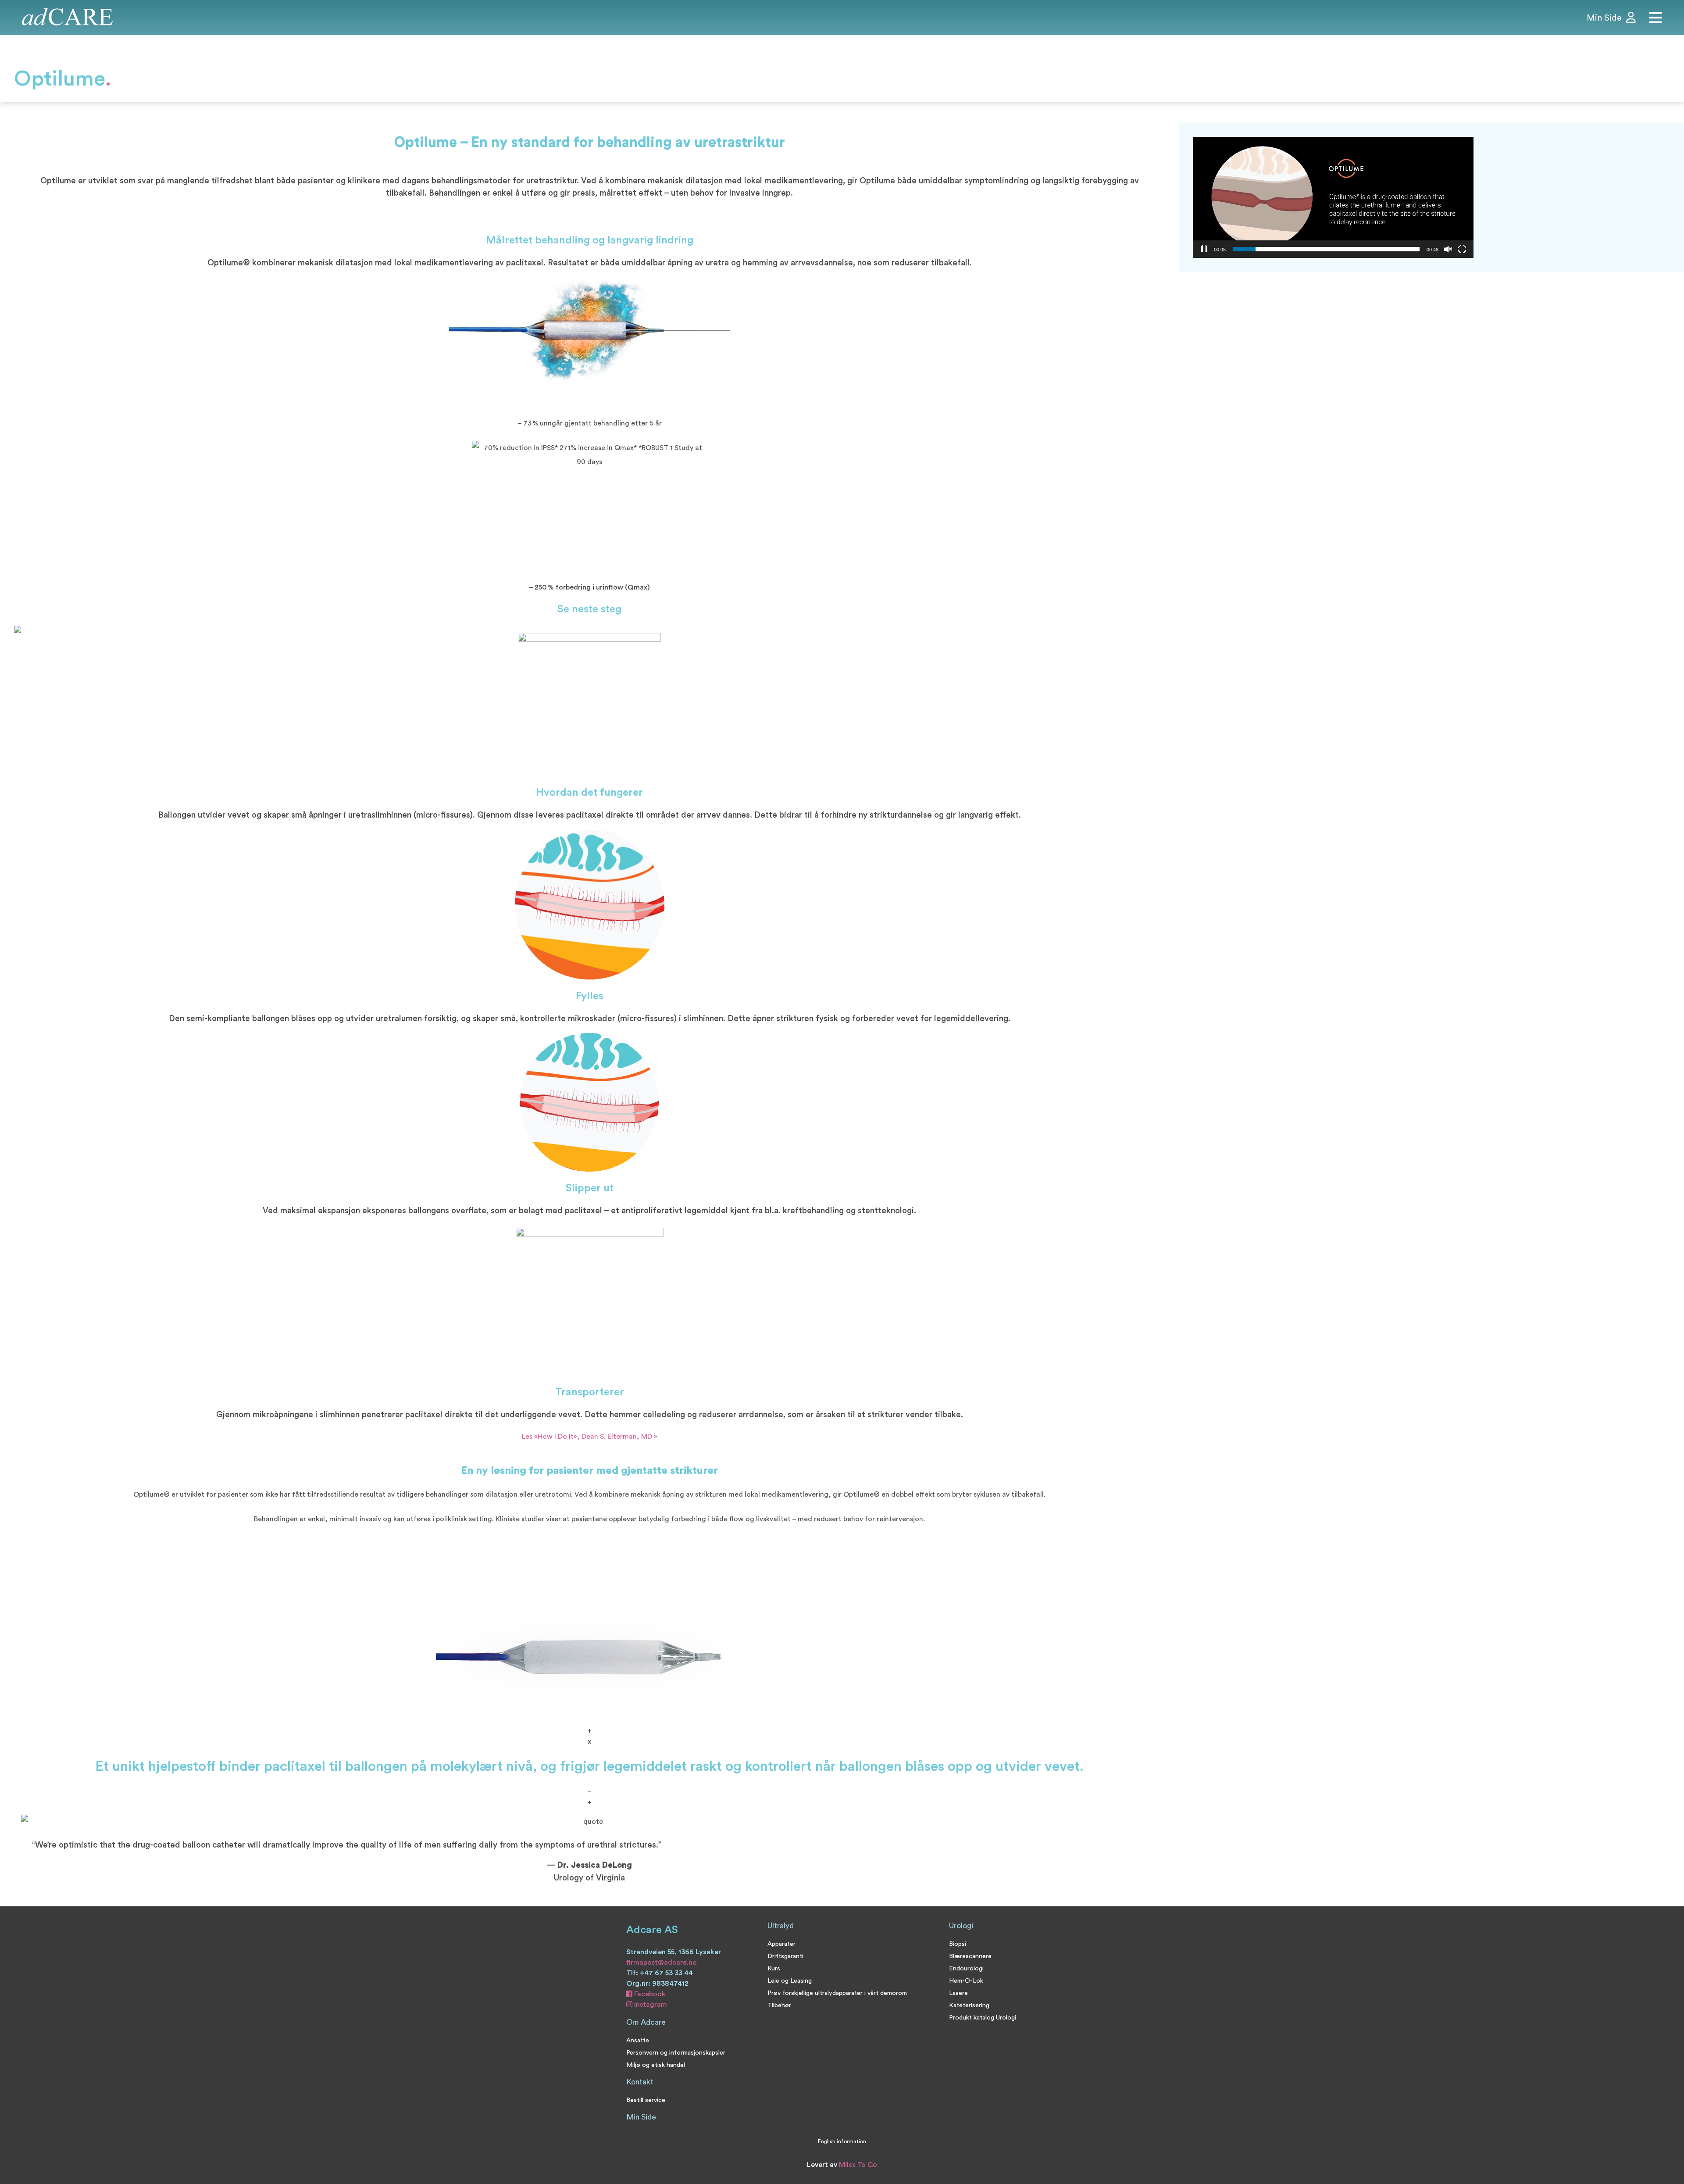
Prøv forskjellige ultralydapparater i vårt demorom (837, 1993)
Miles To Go (858, 2165)
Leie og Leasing (790, 1981)
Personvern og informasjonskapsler (676, 2053)
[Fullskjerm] (1462, 249)
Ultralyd (781, 1926)
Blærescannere (970, 1956)
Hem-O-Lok (966, 1981)
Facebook (649, 1994)
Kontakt (640, 2082)
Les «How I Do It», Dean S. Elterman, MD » (590, 1437)
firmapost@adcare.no (662, 1962)
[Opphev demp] (1448, 249)
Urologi (961, 1926)
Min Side (641, 2117)
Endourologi (966, 1968)
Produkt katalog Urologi (983, 2018)
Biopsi (958, 1944)
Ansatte (638, 2040)
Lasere (958, 1993)
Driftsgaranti (785, 1956)
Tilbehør (779, 2005)
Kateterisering (969, 2005)
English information (842, 2141)
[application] (1333, 197)
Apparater (781, 1944)
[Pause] (1204, 249)
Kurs (774, 1968)
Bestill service (646, 2100)
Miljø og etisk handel (656, 2065)
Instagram (650, 2005)
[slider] (1326, 249)
